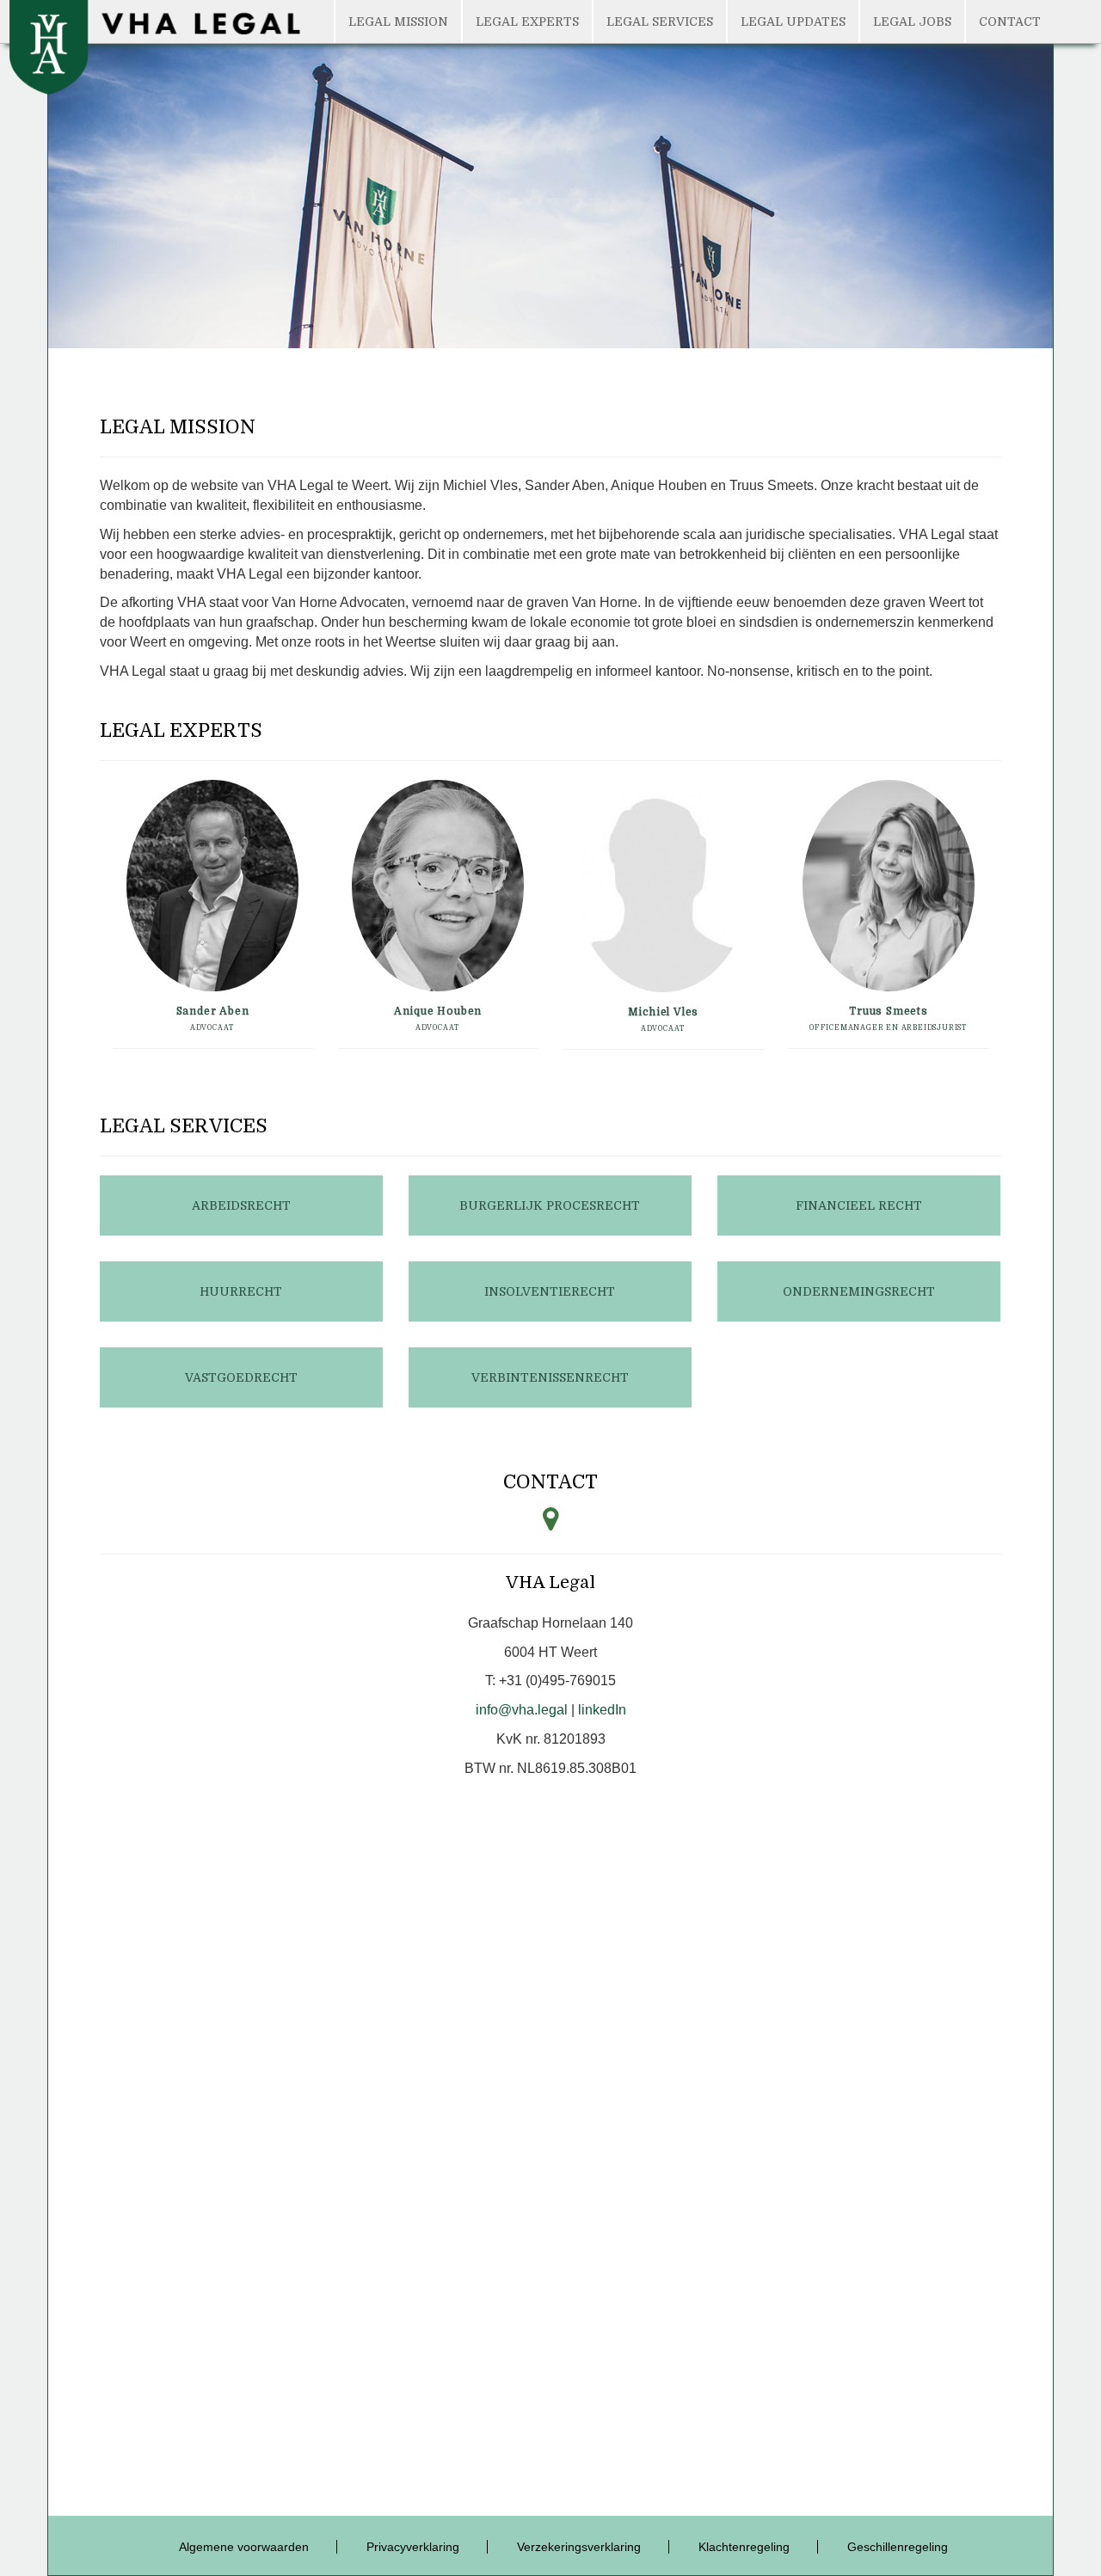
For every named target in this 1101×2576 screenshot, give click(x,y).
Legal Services (660, 21)
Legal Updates (793, 21)
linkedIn (602, 1710)
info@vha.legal (522, 1710)
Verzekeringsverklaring (579, 2547)
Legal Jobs (912, 21)
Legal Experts (527, 21)
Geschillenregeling (898, 2547)
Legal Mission (398, 21)
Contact (1010, 21)
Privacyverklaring (413, 2547)
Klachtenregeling (744, 2547)
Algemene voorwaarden (244, 2547)
